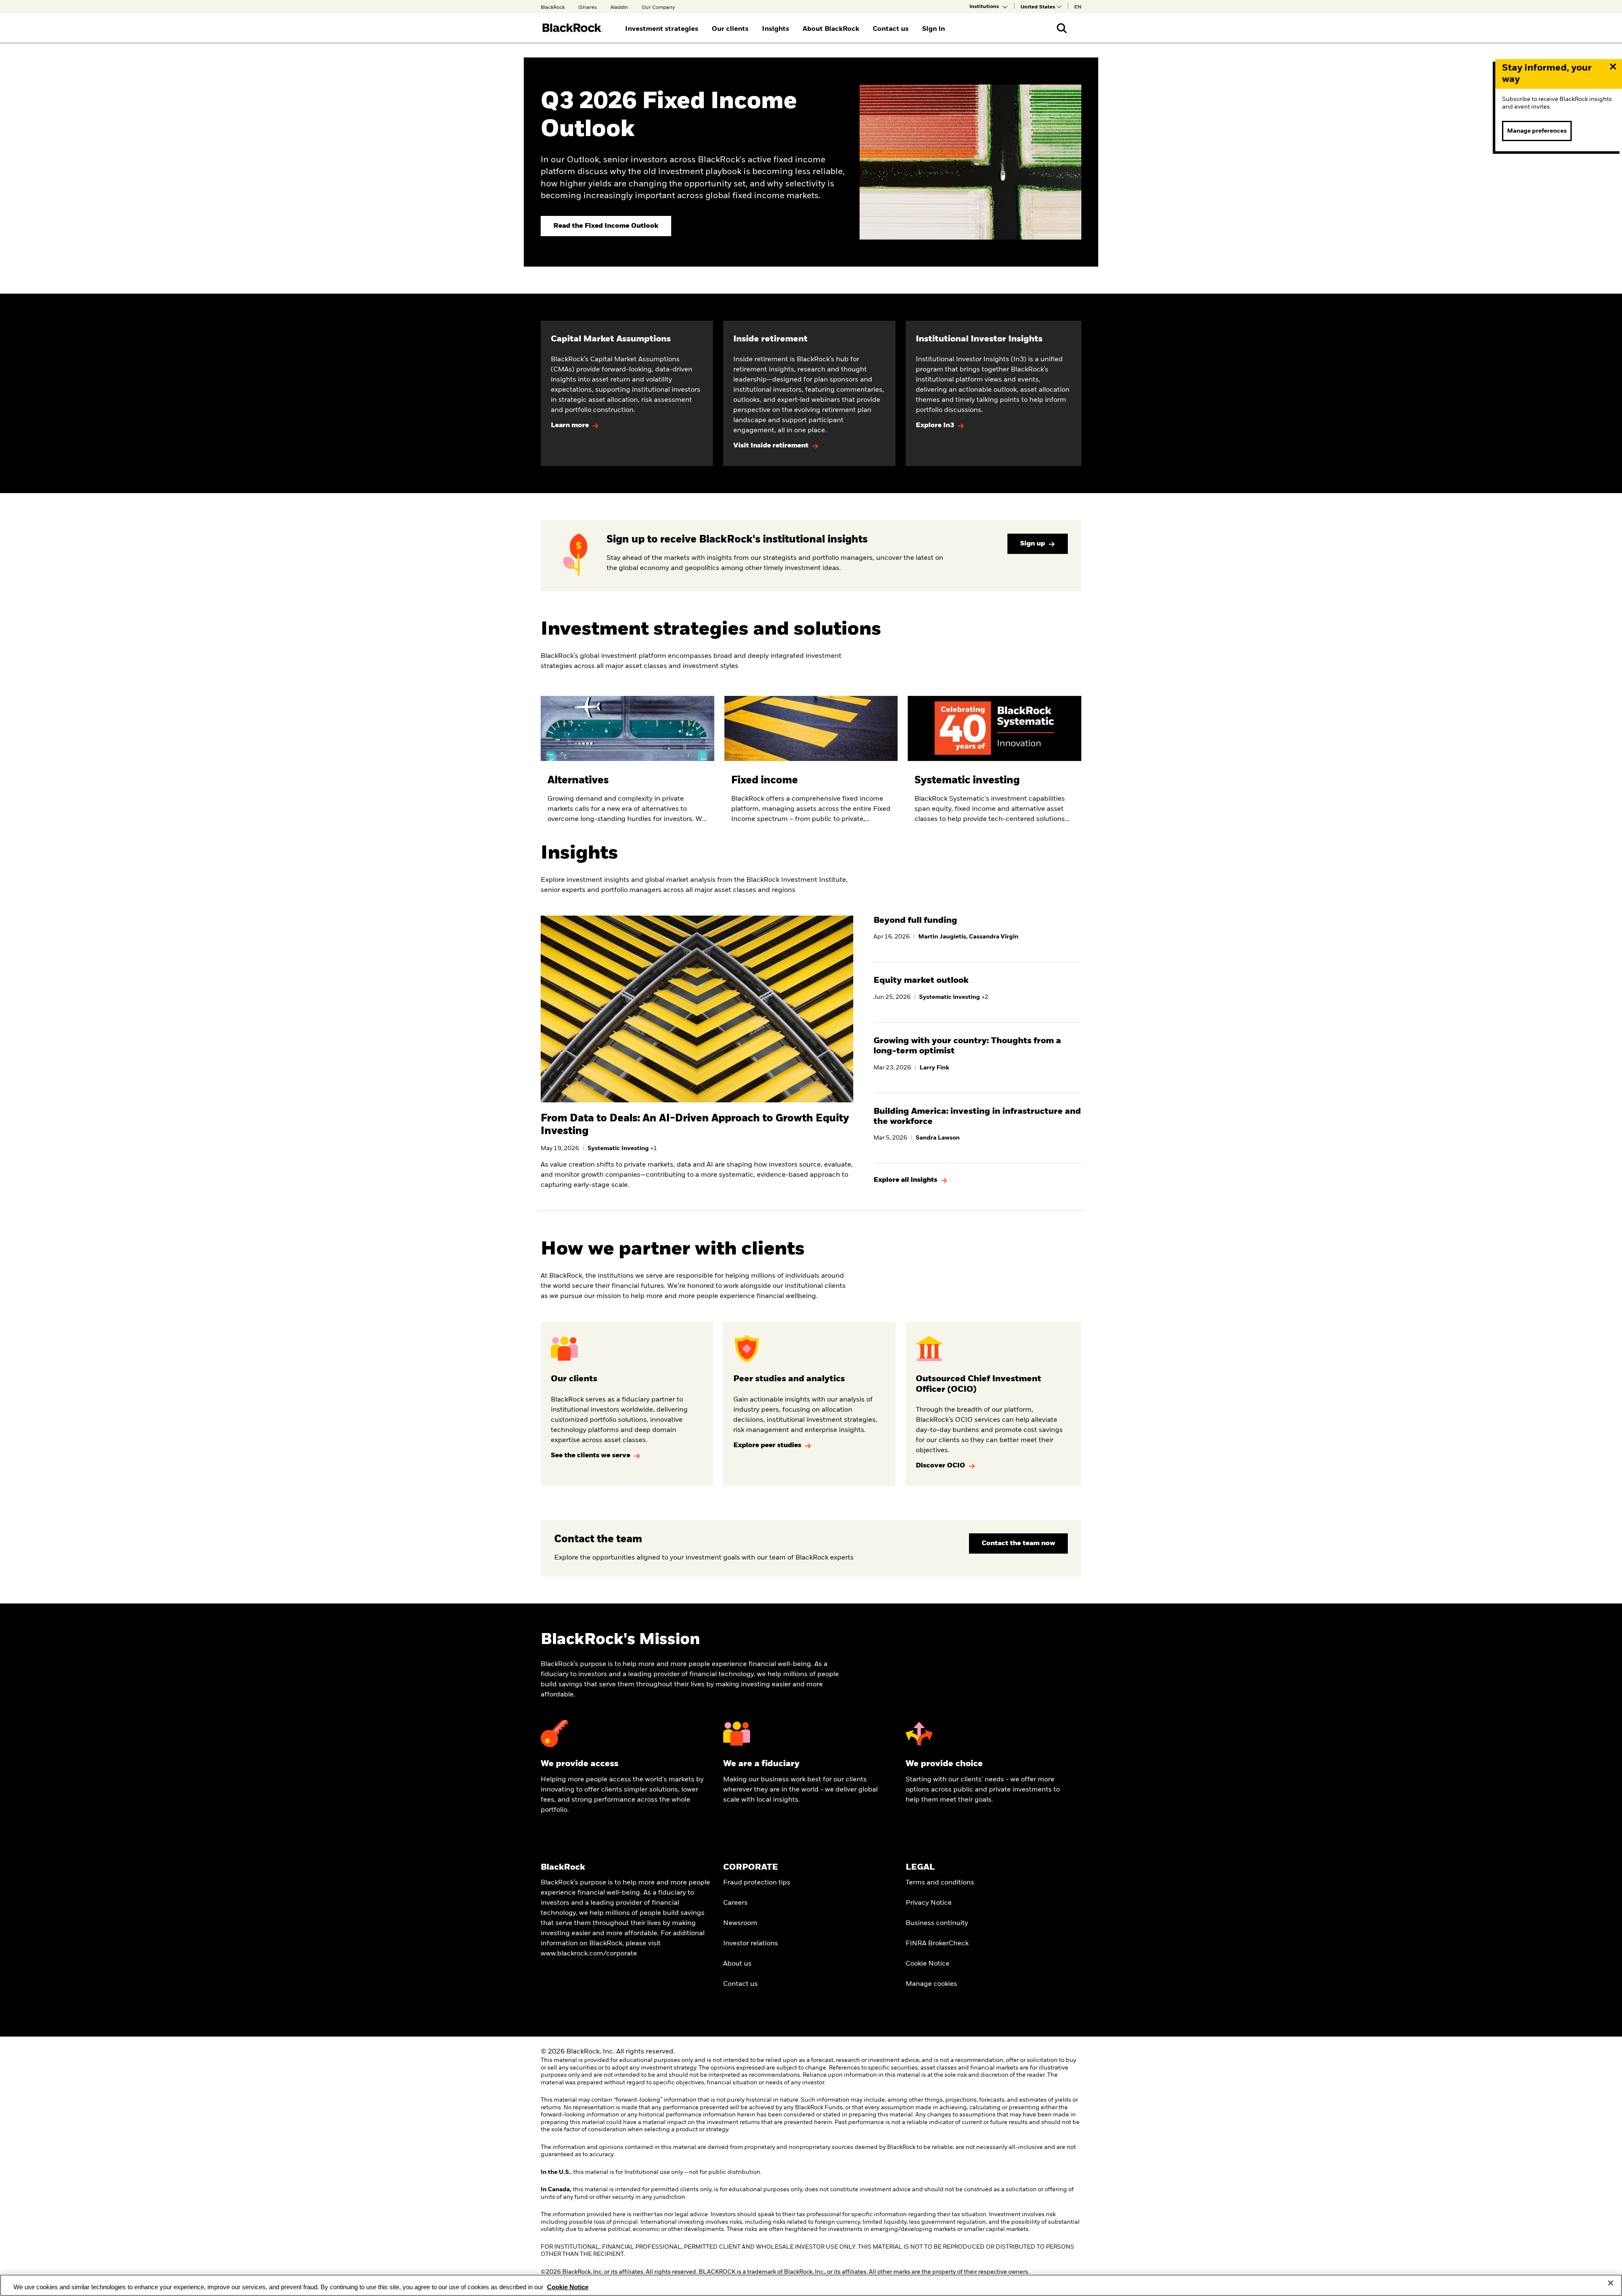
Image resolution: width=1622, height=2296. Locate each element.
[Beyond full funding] (977, 932)
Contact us (740, 1984)
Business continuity (937, 1923)
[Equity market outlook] (977, 992)
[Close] (1611, 2283)
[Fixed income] (811, 767)
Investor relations (751, 1944)
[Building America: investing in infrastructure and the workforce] (977, 1128)
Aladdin (619, 8)
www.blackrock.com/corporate (589, 1954)
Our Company (658, 8)
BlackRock (553, 8)
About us (737, 1964)
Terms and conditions (940, 1883)
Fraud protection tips (757, 1883)
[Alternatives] (627, 767)
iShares (588, 8)
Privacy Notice (929, 1903)
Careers (735, 1903)
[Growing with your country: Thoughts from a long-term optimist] (977, 1058)
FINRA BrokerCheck (937, 1944)
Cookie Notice (928, 1964)
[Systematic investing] (995, 767)
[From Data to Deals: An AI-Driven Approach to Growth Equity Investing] (697, 1147)
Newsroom (740, 1923)
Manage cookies (931, 1984)
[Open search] (1062, 28)
